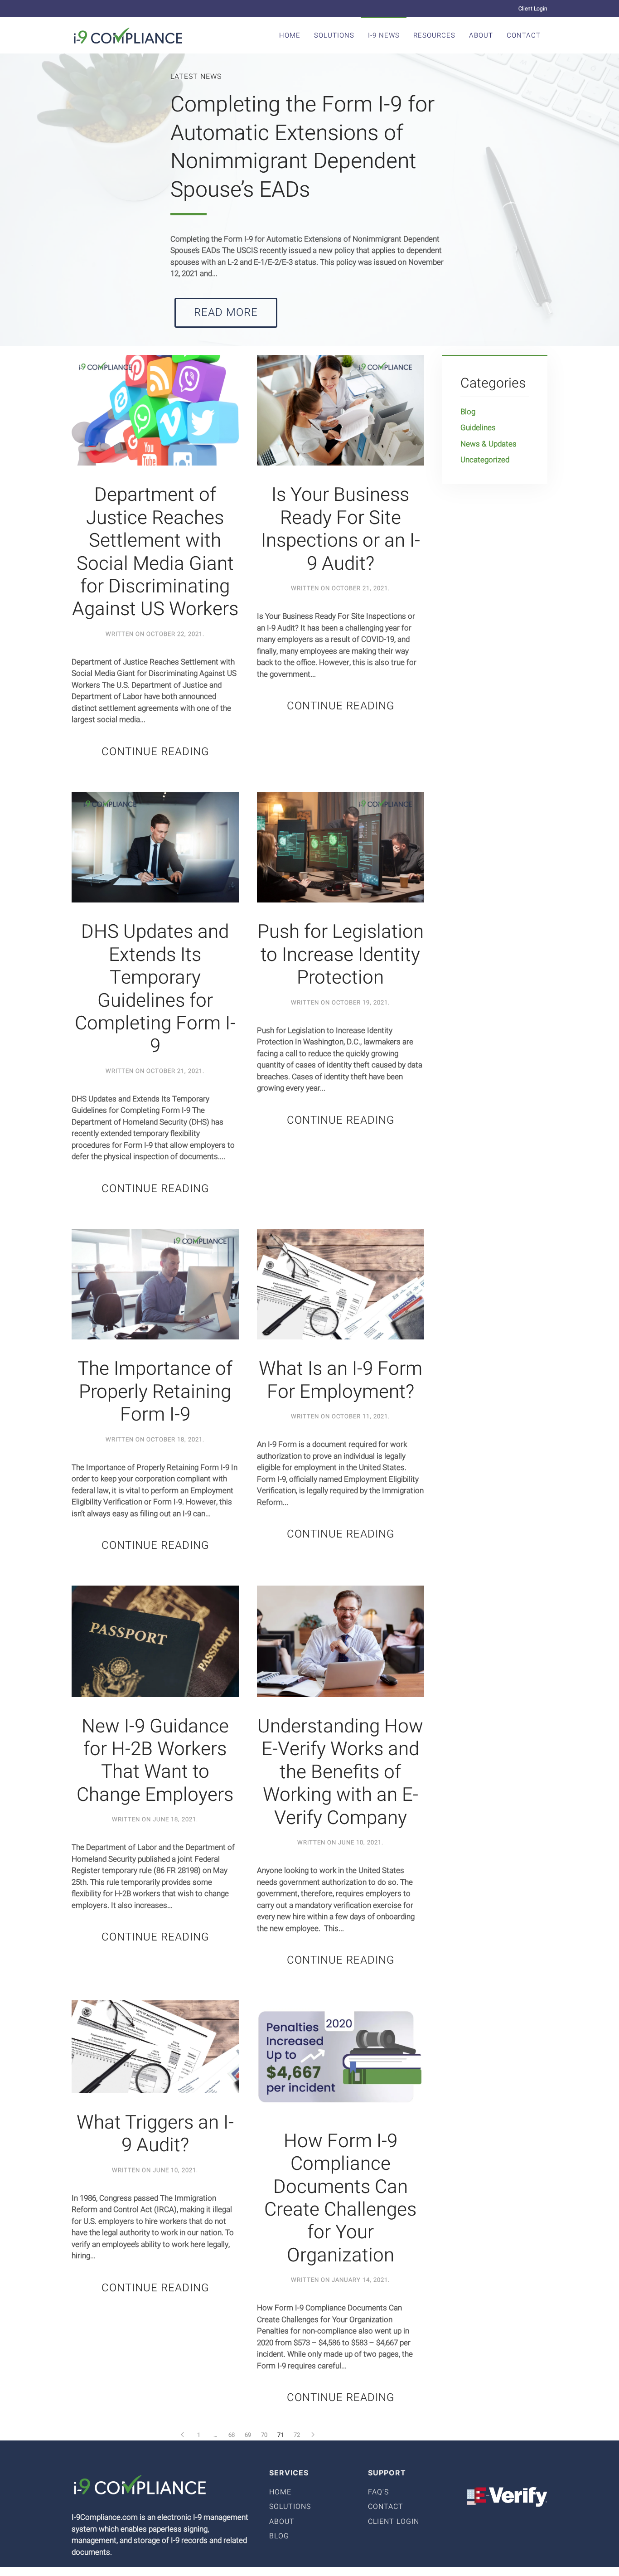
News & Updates (488, 444)
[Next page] (313, 2435)
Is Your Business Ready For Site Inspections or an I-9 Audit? (341, 529)
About (481, 35)
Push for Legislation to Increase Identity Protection (341, 955)
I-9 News (384, 35)
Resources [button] (434, 35)
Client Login (533, 9)
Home (290, 35)
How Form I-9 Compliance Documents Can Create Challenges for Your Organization (340, 2198)
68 (232, 2435)
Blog (468, 412)
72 (297, 2435)
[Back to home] (128, 35)
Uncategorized (485, 460)
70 (264, 2435)
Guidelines (478, 428)
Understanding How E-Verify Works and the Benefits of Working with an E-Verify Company (340, 1772)
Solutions (334, 35)
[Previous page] (183, 2435)
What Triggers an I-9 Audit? (155, 2134)
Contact (524, 35)
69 (248, 2435)
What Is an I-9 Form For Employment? (341, 1380)
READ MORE (226, 313)
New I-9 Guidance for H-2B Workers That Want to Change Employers (155, 1761)
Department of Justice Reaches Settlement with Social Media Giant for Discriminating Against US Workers (155, 552)
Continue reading (155, 752)
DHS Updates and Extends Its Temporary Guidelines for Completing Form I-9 (155, 989)
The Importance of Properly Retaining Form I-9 (155, 1392)
